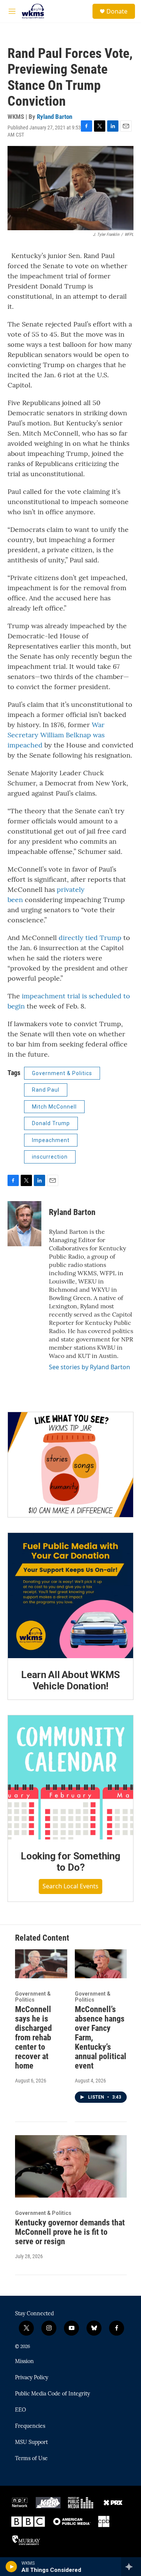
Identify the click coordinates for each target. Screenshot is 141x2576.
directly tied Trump (89, 938)
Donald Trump (51, 1123)
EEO (20, 2410)
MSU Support (31, 2442)
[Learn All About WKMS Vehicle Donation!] (70, 1596)
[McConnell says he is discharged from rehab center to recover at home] (41, 1964)
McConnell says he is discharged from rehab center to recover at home (33, 2038)
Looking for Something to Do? (70, 1862)
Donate (117, 11)
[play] (11, 2567)
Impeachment (51, 1140)
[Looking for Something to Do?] (70, 1778)
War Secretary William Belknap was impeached (56, 735)
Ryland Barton (55, 117)
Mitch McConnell (54, 1107)
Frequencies (30, 2426)
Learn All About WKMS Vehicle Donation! (70, 1680)
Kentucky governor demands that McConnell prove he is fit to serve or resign (70, 2232)
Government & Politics (62, 1073)
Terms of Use (31, 2459)
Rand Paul (46, 1090)
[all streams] (131, 2567)
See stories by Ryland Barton (89, 1367)
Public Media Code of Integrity (52, 2394)
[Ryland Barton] (24, 1224)
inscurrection (50, 1157)
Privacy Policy (32, 2378)
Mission (24, 2362)
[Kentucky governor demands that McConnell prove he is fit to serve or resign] (71, 2166)
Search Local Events (70, 1886)
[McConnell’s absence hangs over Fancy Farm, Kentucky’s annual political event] (101, 1964)
